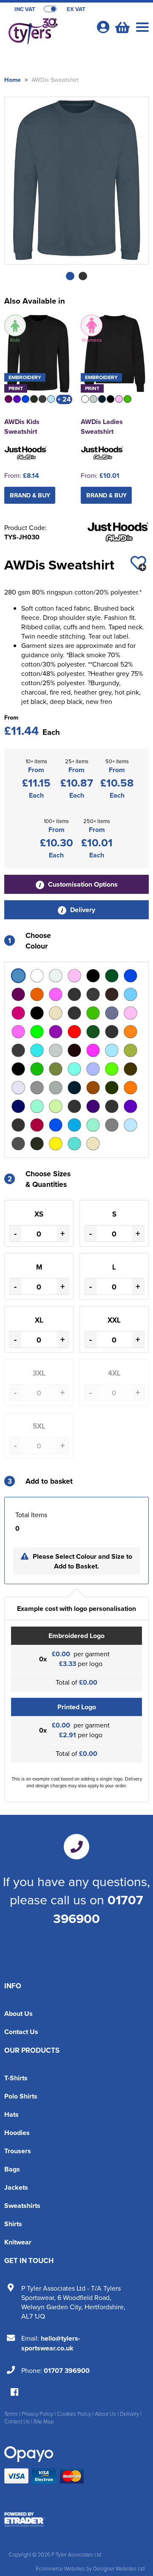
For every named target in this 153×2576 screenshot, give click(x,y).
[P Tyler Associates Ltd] (47, 32)
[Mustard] (37, 1088)
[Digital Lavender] (74, 1013)
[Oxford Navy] (18, 1106)
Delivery (82, 910)
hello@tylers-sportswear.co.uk (51, 2343)
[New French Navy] (74, 1088)
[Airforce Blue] (18, 976)
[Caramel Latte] (74, 994)
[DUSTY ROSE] (18, 1032)
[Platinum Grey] (74, 1106)
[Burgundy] (18, 994)
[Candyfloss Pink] (56, 994)
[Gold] (130, 1032)
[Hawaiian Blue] (37, 1050)
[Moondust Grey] (18, 1088)
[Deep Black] (37, 1013)
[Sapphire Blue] (74, 1125)
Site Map (44, 2421)
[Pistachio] (56, 1106)
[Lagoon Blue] (74, 1069)
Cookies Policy (74, 2414)
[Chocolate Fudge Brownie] (112, 994)
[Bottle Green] (112, 976)
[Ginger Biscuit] (112, 1032)
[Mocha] (130, 1069)
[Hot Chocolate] (74, 1050)
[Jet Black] (18, 1069)
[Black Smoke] (93, 976)
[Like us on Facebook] (14, 2393)
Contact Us (21, 2032)
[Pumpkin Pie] (112, 1106)
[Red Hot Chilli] (37, 1125)
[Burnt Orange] (37, 994)
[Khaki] (56, 1069)
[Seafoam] (93, 1125)
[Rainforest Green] (18, 1125)
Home (13, 80)
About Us (18, 2014)
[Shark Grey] (112, 1125)
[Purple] (130, 1106)
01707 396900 (98, 1909)
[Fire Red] (74, 1032)
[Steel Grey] (18, 1144)
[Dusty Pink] (130, 1013)
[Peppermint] (37, 1106)
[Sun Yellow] (56, 1144)
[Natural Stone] (56, 1088)
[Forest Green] (93, 1032)
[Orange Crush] (130, 1088)
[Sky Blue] (130, 1125)
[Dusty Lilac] (112, 1013)
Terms (11, 2414)
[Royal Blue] (56, 1125)
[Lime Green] (112, 1069)
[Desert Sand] (56, 1013)
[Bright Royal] (130, 976)
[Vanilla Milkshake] (93, 1144)
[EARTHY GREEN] (37, 1032)
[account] (103, 27)
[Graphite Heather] (18, 1050)
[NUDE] (93, 1088)
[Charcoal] (93, 994)
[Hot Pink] (93, 1050)
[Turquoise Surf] (74, 1144)
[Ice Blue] (112, 1050)
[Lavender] (93, 1069)
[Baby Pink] (74, 976)
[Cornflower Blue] (130, 994)
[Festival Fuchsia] (56, 1032)
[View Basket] (122, 26)
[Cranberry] (18, 1013)
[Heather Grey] (56, 1050)
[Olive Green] (112, 1088)
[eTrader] (76, 2520)
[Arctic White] (37, 976)
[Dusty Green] (93, 1013)
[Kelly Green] (37, 1069)
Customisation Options (82, 884)
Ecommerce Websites (60, 2568)
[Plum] (93, 1106)
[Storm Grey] (37, 1144)
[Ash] (56, 976)
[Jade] (130, 1050)
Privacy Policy (37, 2414)
